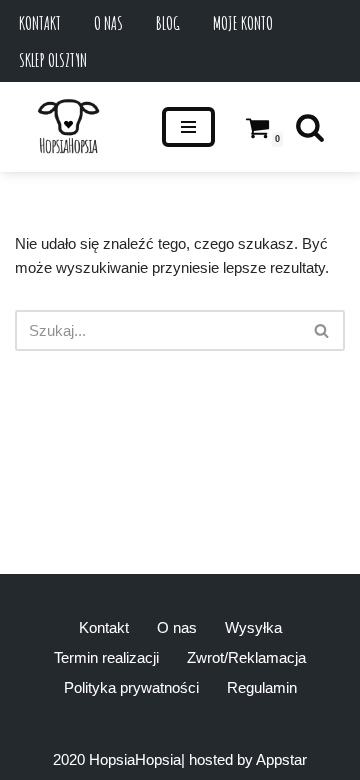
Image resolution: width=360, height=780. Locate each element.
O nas (108, 23)
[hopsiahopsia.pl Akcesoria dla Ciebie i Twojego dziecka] (68, 127)
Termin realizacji (106, 657)
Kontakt (40, 23)
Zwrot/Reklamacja (246, 657)
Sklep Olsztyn (53, 60)
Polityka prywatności (131, 687)
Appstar (281, 759)
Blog (168, 23)
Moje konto (243, 23)
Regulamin (262, 687)
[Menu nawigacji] (188, 127)
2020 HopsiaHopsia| (119, 759)
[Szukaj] (310, 127)
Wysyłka (253, 627)
